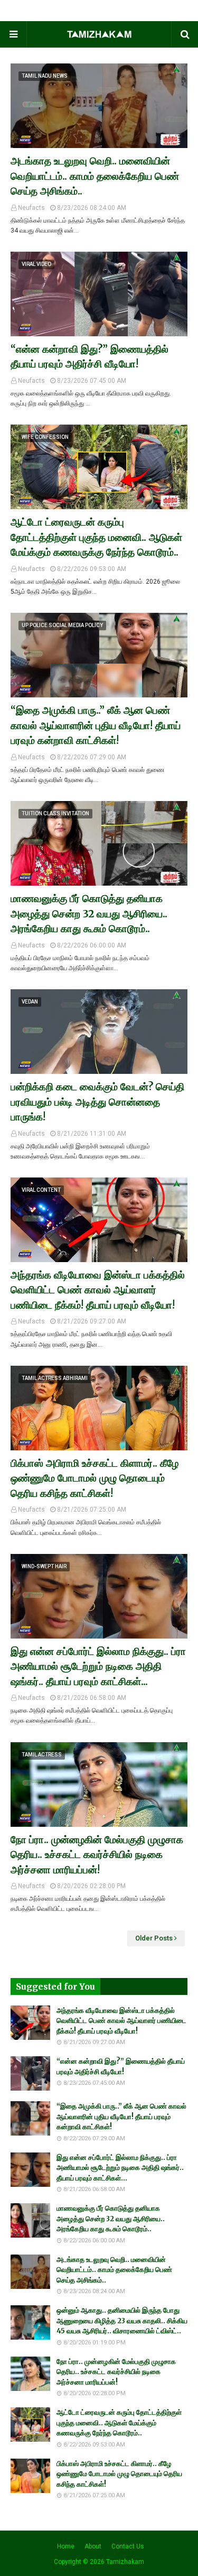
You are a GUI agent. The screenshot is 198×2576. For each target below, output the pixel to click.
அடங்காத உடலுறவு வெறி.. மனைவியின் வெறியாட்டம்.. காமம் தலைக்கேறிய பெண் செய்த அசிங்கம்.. (95, 176)
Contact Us (128, 2546)
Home (66, 2546)
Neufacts (31, 208)
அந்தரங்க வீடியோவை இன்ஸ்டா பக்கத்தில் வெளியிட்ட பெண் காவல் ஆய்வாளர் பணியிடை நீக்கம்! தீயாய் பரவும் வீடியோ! (98, 1290)
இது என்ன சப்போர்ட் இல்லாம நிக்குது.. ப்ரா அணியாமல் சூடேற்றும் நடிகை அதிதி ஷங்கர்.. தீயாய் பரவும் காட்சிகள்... (98, 1666)
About (93, 2546)
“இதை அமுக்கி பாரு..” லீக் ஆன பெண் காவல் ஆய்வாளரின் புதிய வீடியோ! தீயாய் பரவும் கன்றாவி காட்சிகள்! (96, 725)
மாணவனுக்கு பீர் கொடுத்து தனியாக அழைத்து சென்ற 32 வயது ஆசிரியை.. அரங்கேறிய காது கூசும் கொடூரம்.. (89, 913)
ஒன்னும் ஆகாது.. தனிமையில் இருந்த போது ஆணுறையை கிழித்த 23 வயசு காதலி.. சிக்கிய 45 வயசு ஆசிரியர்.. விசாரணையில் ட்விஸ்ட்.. (122, 2321)
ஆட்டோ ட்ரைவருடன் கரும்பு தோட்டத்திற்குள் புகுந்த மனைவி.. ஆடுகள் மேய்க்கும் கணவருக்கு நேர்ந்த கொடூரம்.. (96, 537)
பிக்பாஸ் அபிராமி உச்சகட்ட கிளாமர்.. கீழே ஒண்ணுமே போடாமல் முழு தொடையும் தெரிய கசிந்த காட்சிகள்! (95, 1478)
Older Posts (154, 1938)
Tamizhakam (125, 2562)
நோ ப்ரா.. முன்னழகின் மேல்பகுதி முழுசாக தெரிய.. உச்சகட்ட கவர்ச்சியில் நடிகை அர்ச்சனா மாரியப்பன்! (97, 1855)
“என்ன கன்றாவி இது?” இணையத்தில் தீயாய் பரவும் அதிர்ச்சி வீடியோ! (89, 357)
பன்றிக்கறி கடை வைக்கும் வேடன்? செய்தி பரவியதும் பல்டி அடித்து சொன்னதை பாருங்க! (97, 1102)
